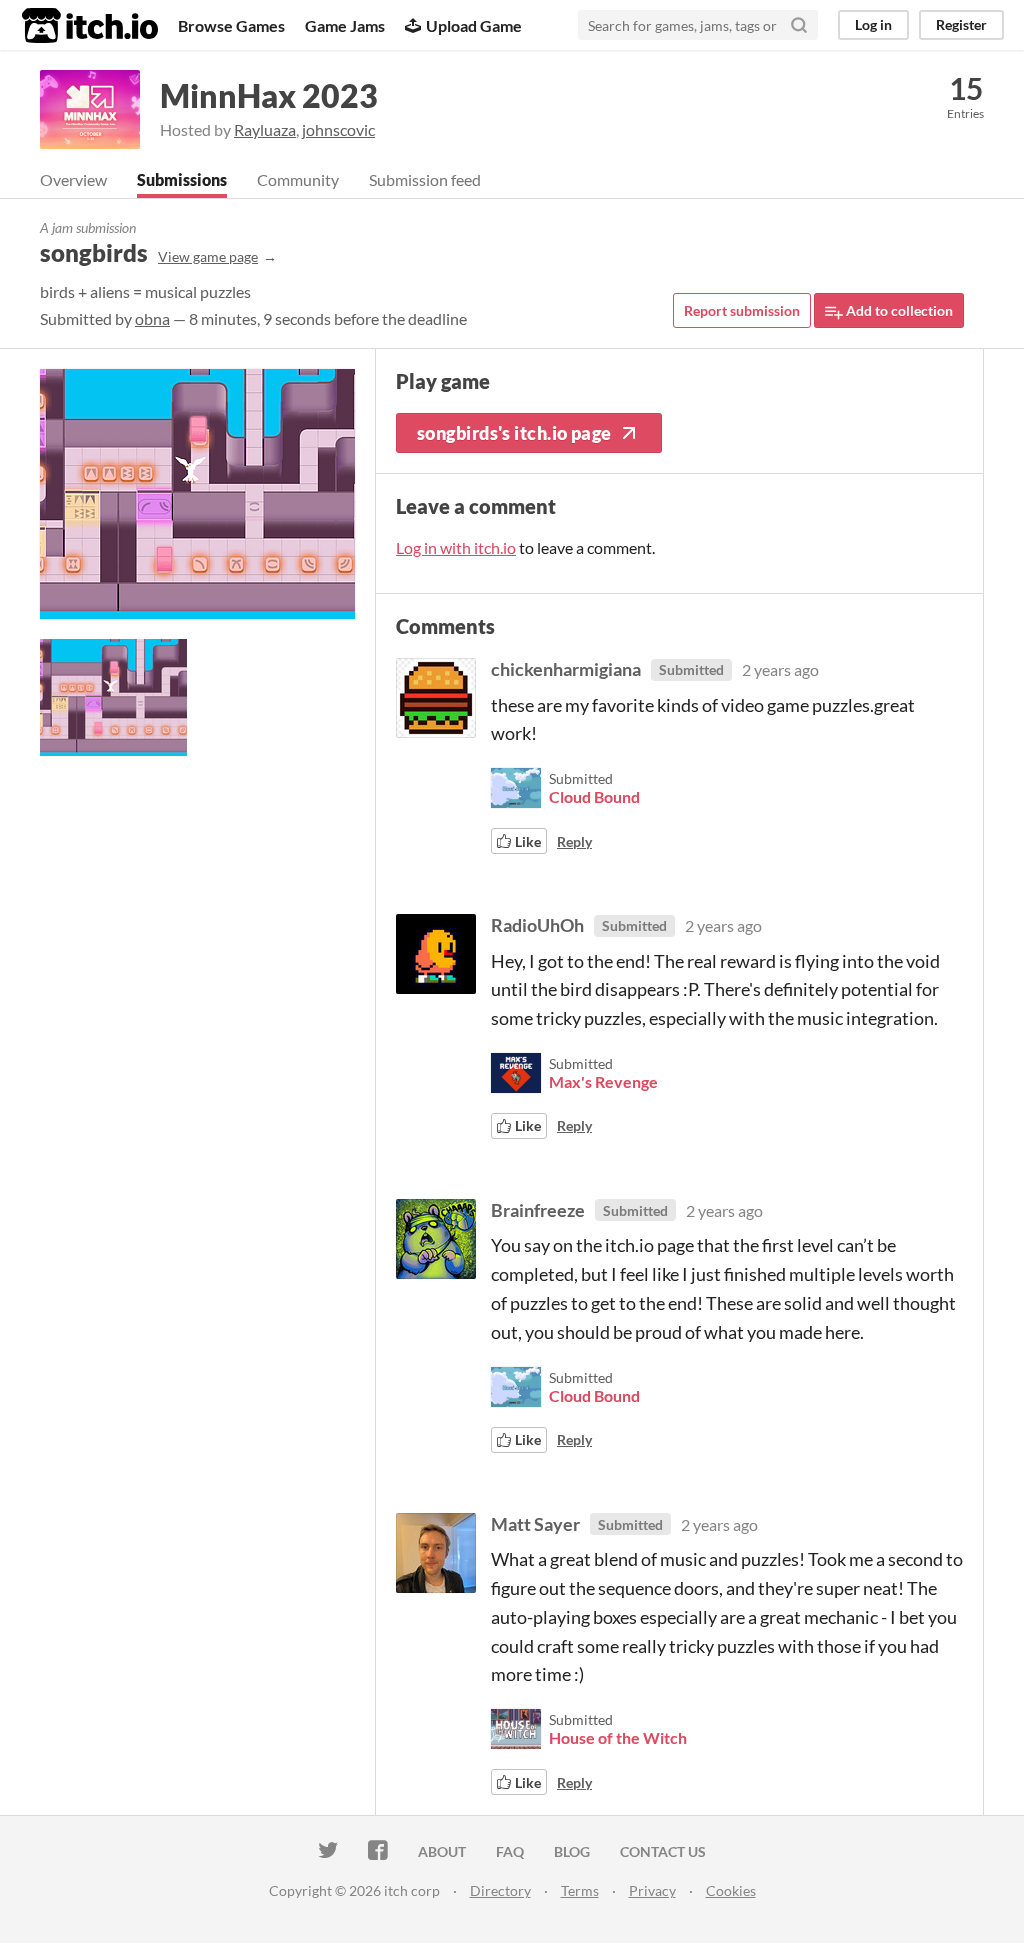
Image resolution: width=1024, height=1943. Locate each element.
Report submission (742, 310)
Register (961, 24)
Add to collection (898, 310)
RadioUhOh (537, 925)
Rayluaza (265, 129)
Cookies (731, 1890)
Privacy (652, 1890)
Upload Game (474, 25)
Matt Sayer (535, 1524)
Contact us (663, 1851)
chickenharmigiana (566, 669)
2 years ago (780, 669)
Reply (574, 841)
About (442, 1851)
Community (298, 179)
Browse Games (231, 25)
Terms (580, 1890)
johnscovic (338, 129)
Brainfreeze (538, 1210)
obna (152, 318)
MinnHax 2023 (269, 95)
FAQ (510, 1851)
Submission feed (425, 179)
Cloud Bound (594, 796)
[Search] (799, 25)
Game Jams (345, 25)
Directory (500, 1890)
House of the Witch (618, 1737)
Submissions (182, 179)
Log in (873, 24)
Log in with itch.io (456, 547)
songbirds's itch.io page (514, 433)
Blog (572, 1851)
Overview (73, 179)
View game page (208, 256)
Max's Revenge (603, 1081)
